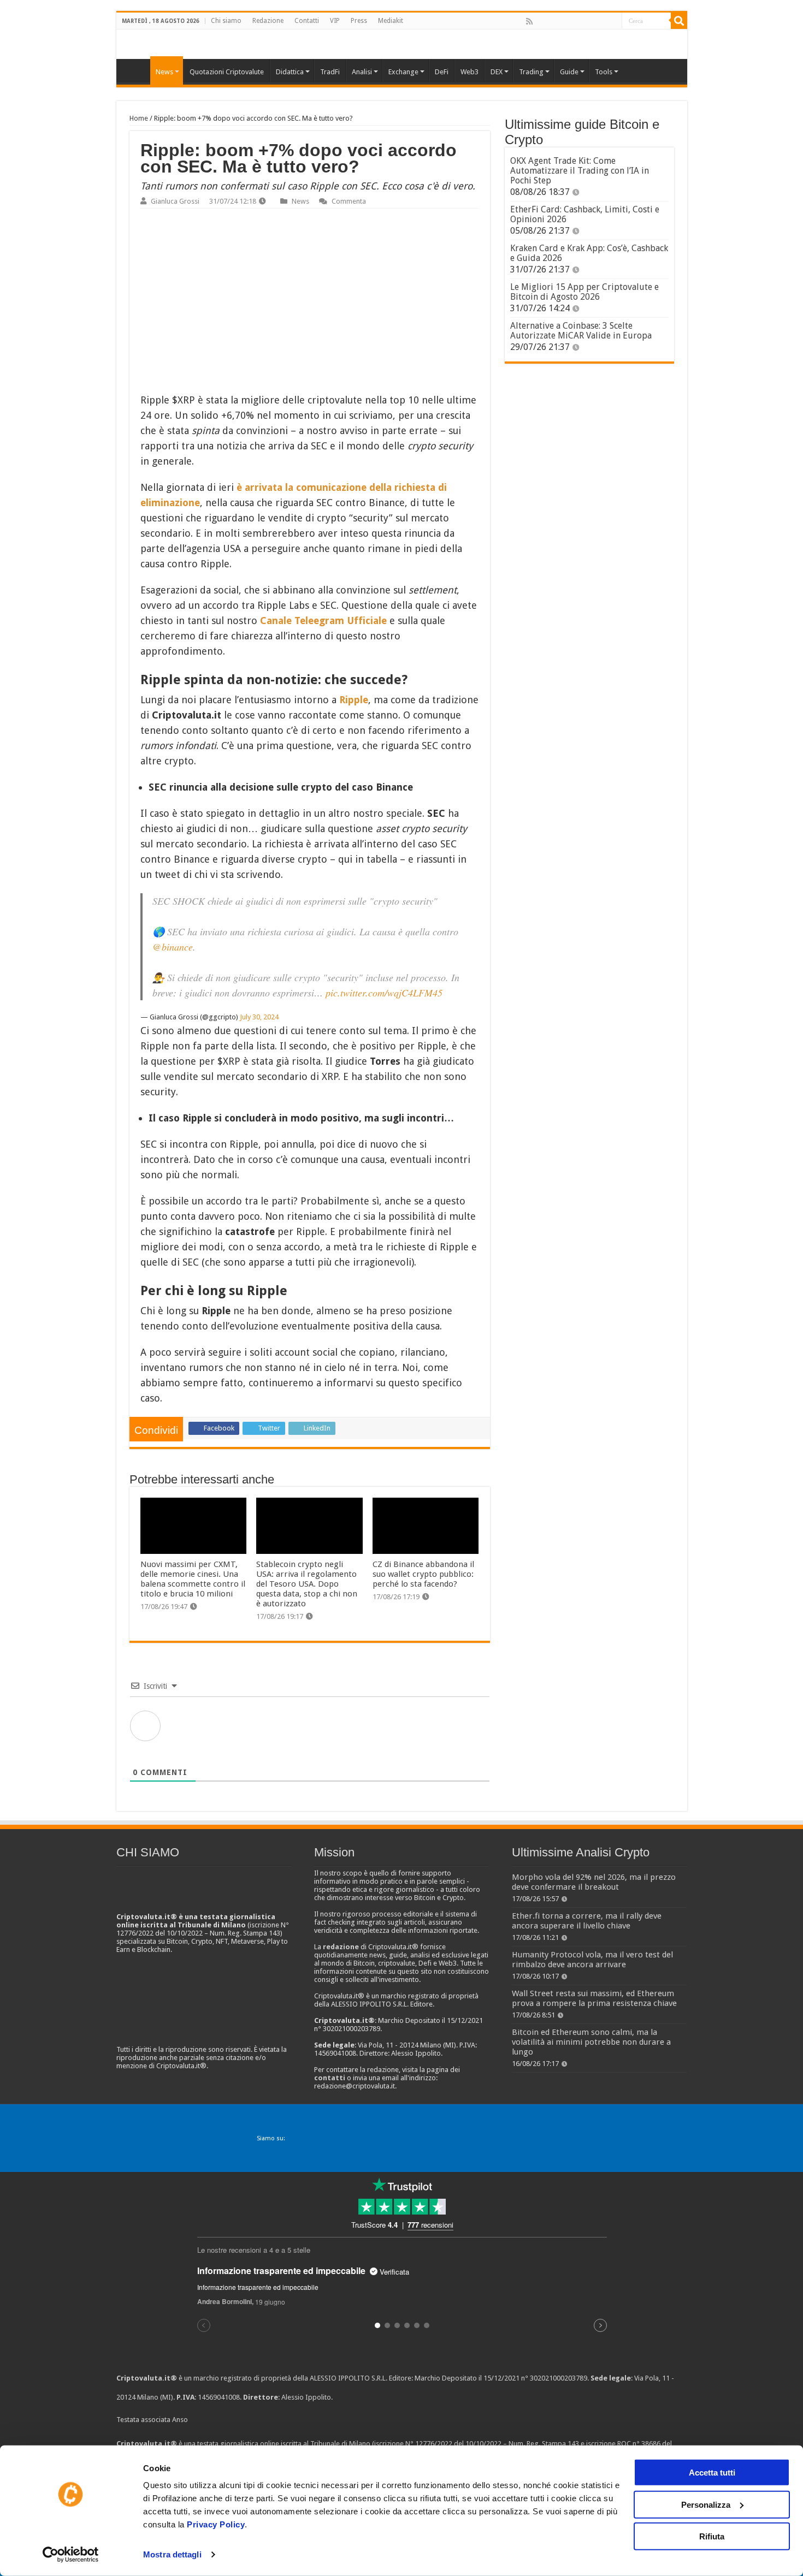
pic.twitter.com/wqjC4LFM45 (384, 993)
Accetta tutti (712, 2473)
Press (359, 21)
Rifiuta (712, 2536)
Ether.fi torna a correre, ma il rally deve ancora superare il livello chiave (587, 1921)
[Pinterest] (565, 21)
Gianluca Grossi (175, 201)
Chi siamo (226, 21)
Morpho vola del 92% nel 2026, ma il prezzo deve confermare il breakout (594, 1882)
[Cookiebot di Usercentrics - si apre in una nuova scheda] (71, 2555)
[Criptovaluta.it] (136, 70)
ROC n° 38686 (639, 2444)
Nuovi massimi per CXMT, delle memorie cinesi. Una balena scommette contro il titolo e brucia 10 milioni (193, 1579)
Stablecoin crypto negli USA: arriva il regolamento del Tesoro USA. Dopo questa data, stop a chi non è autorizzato (307, 1584)
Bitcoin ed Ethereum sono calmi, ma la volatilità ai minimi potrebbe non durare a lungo (591, 2042)
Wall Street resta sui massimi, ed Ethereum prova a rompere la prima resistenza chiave (594, 1998)
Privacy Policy (216, 2524)
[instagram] (601, 21)
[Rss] (529, 21)
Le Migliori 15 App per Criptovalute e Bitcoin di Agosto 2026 (584, 292)
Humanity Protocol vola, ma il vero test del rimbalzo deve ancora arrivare (592, 1960)
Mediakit (391, 21)
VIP (335, 21)
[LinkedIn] (577, 21)
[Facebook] (541, 21)
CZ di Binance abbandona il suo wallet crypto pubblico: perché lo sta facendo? (423, 1574)
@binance (173, 947)
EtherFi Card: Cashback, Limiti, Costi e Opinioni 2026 (585, 214)
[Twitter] (553, 21)
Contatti (307, 21)
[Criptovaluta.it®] (402, 44)
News (300, 201)
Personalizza (706, 2504)
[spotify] (613, 21)
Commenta (349, 201)
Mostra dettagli (172, 2554)
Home (139, 118)
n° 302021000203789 (554, 2378)
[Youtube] (589, 21)
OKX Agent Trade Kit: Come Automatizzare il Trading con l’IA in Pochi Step (580, 171)
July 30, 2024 (259, 1017)
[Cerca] (679, 21)
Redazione (268, 21)
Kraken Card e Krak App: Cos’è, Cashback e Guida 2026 (589, 253)
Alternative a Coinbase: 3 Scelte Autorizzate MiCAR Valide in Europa (581, 331)
